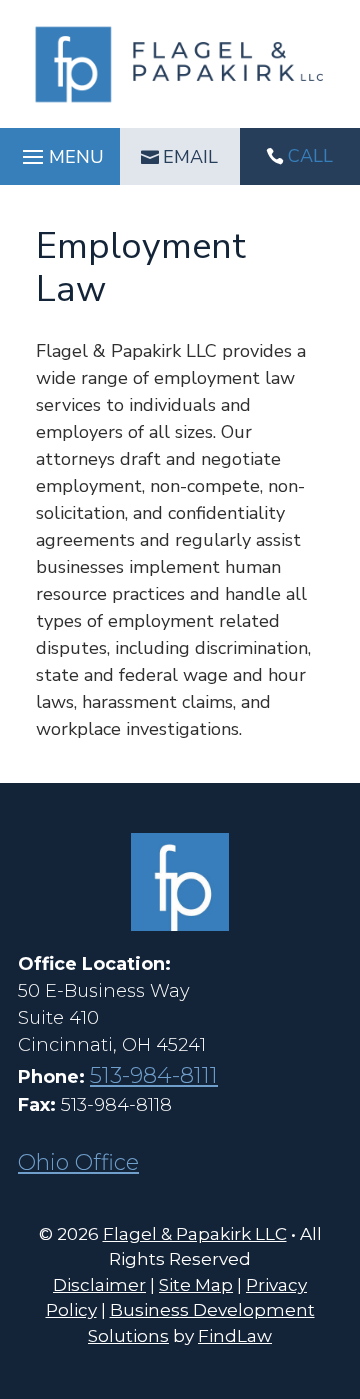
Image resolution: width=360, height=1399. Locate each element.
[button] (60, 157)
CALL (310, 156)
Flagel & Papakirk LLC (195, 1234)
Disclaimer (99, 1285)
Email (190, 157)
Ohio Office (78, 1162)
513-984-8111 (154, 1075)
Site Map (196, 1285)
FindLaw (235, 1336)
